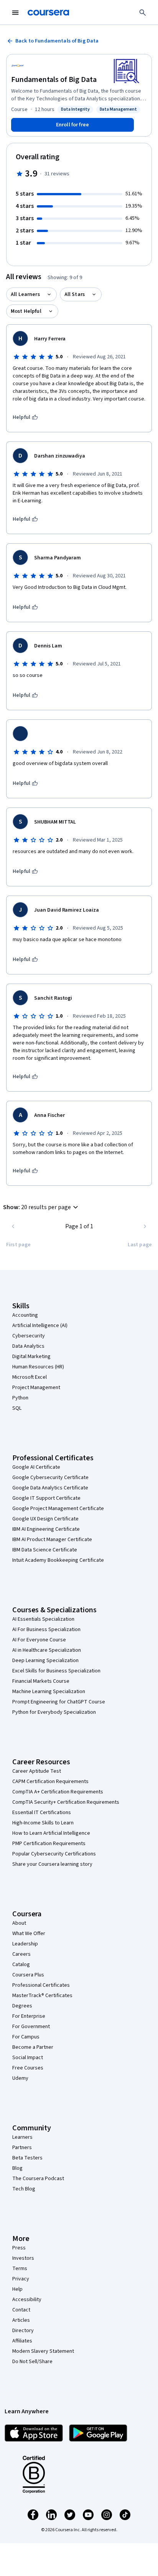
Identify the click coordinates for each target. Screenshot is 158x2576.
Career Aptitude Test (37, 1771)
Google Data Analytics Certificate (50, 1488)
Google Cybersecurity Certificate (50, 1478)
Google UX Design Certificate (45, 1519)
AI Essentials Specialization (43, 1619)
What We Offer (29, 1934)
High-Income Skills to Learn (43, 1823)
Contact (21, 2310)
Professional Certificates (41, 1985)
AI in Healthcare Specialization (47, 1650)
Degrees (22, 2006)
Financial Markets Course (41, 1681)
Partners (22, 2148)
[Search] (143, 13)
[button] (42, 1207)
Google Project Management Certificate (58, 1509)
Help (17, 2289)
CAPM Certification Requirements (50, 1782)
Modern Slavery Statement (43, 2351)
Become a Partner (33, 2047)
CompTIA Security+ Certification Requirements (66, 1802)
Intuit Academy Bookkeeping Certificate (58, 1560)
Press (19, 2248)
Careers (21, 1954)
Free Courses (28, 2068)
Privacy (21, 2279)
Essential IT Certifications (42, 1813)
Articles (21, 2320)
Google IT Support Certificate (46, 1498)
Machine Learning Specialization (49, 1692)
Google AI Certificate (36, 1467)
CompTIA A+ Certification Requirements (58, 1792)
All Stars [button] (75, 294)
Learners (22, 2137)
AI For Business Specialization (46, 1630)
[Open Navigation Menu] (15, 13)
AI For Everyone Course (39, 1640)
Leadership (25, 1944)
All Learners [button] (25, 294)
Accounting (25, 1315)
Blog (17, 2168)
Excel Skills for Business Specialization (56, 1671)
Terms (20, 2269)
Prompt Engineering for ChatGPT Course (59, 1702)
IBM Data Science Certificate (45, 1550)
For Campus (26, 2037)
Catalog (21, 1965)
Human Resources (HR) (38, 1367)
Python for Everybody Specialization (54, 1712)
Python (20, 1398)
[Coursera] (48, 13)
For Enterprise (29, 2016)
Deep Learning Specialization (45, 1661)
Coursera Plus (28, 1975)
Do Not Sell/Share (32, 2362)
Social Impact (28, 2058)
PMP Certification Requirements (49, 1844)
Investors (23, 2258)
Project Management (36, 1388)
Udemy (20, 2078)
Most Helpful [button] (26, 311)
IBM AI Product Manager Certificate (52, 1540)
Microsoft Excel (30, 1377)
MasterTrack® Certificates (42, 1996)
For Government (31, 2027)
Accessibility (27, 2300)
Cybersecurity (29, 1336)
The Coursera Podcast (38, 2179)
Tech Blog (24, 2189)
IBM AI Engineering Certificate (46, 1529)
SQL (17, 1408)
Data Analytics (28, 1346)
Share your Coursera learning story (52, 1864)
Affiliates (22, 2341)
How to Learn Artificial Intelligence (51, 1833)
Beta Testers (27, 2158)
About (19, 1923)
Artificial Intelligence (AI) (40, 1326)
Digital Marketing (31, 1357)
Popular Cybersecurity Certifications (54, 1854)
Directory (23, 2331)
